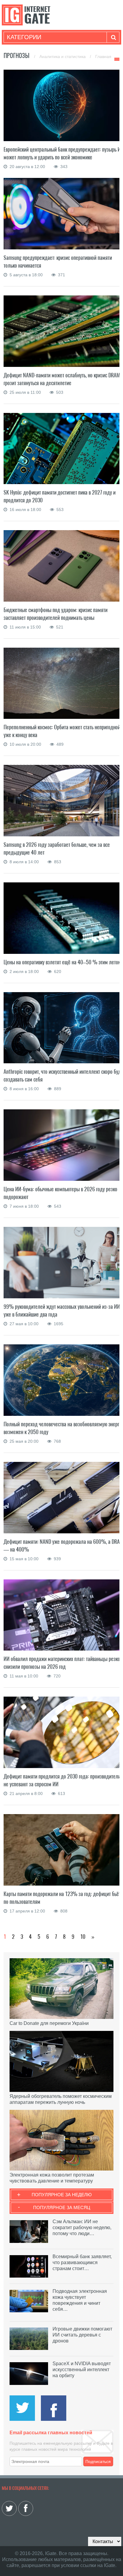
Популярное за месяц (62, 2207)
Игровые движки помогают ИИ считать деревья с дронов (82, 2335)
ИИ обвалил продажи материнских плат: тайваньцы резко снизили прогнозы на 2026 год (62, 1663)
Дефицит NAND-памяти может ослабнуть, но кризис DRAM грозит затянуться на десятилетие (62, 379)
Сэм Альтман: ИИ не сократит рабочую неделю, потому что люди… (82, 2227)
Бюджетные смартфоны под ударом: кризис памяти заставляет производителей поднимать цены (56, 614)
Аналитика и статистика (63, 57)
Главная (103, 57)
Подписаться (98, 2461)
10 (83, 1937)
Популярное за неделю (62, 2195)
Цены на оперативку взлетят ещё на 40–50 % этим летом (62, 962)
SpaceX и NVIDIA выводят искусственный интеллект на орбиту (82, 2370)
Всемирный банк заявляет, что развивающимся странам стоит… (82, 2262)
